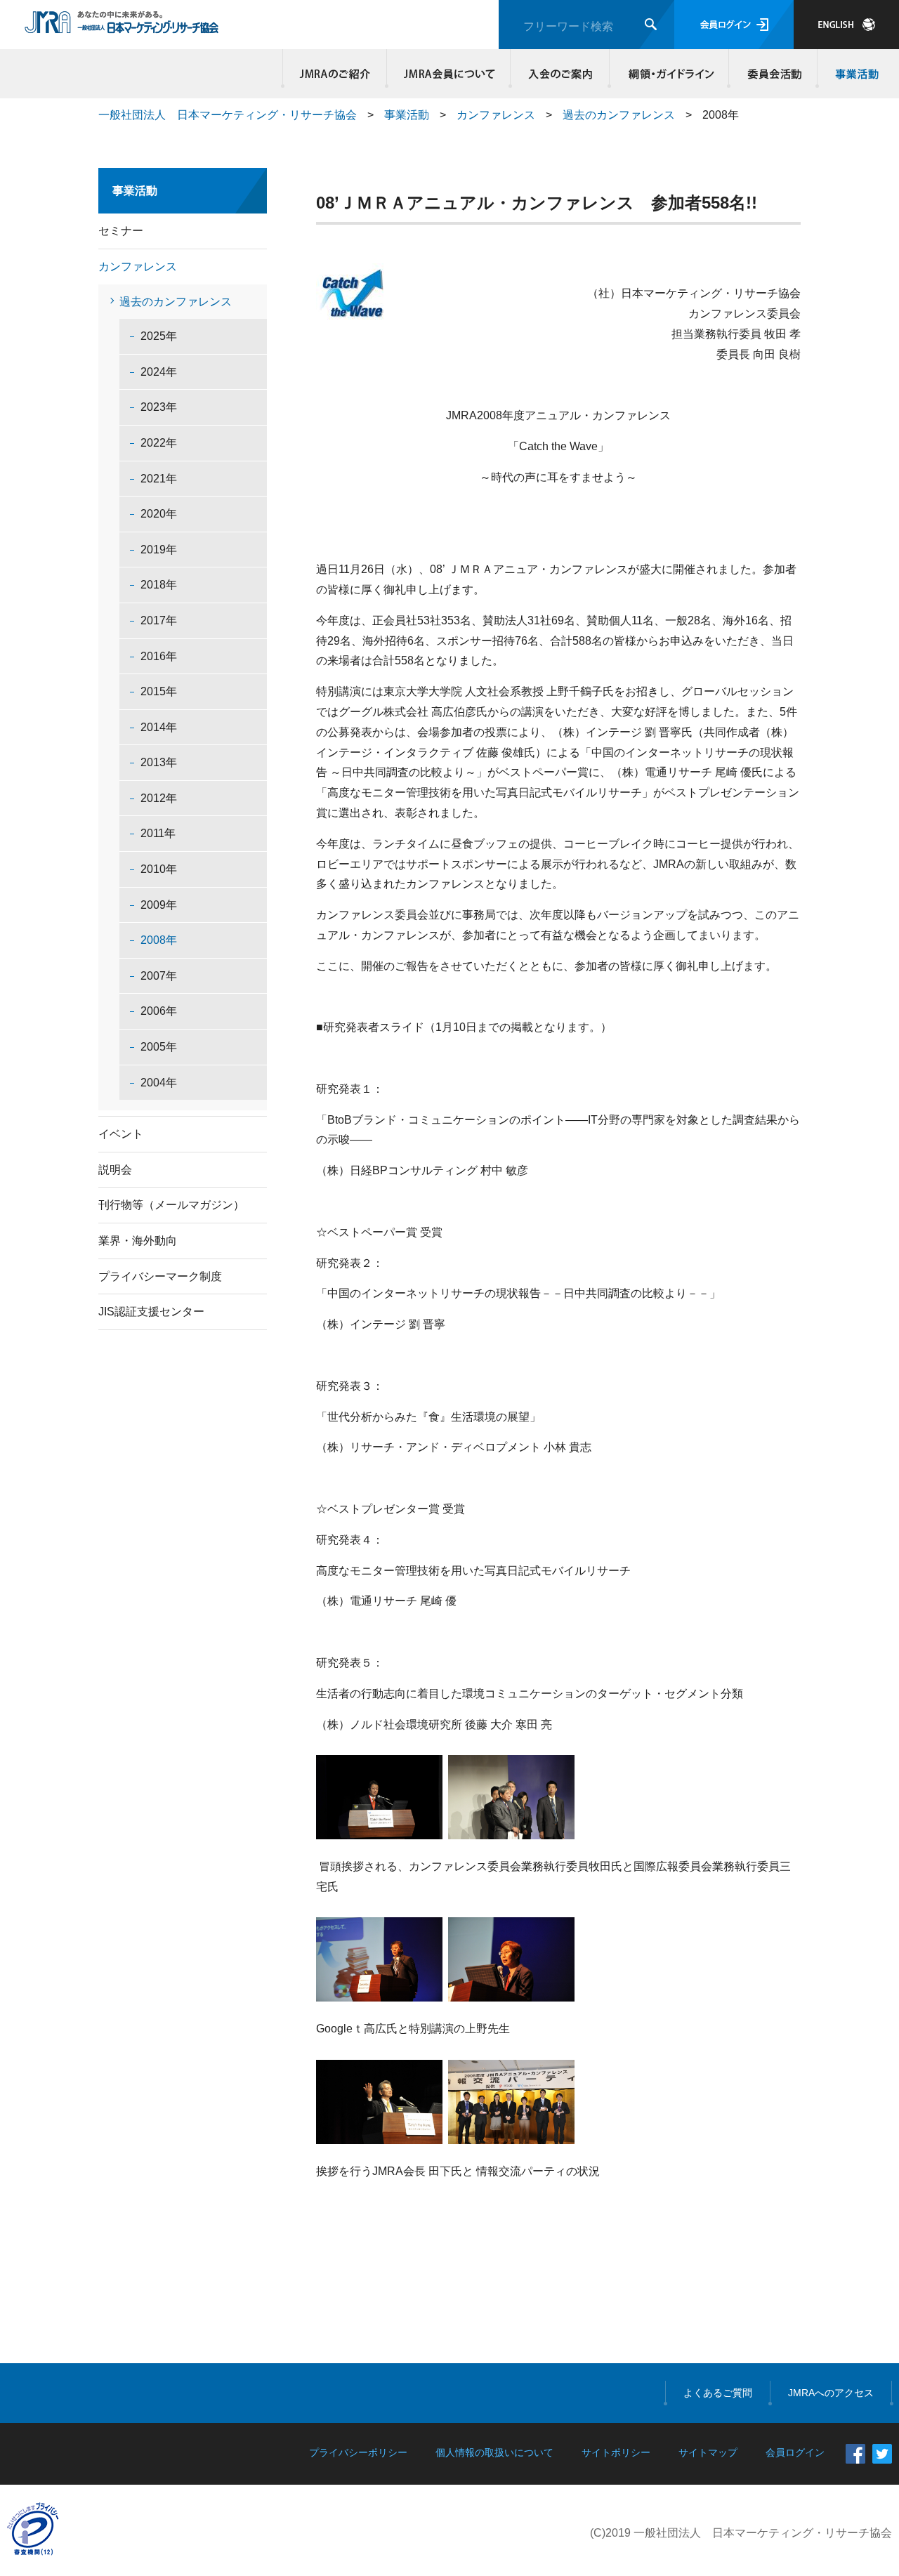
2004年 (159, 1083)
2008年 (159, 940)
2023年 (159, 407)
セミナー (121, 231)
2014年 (159, 727)
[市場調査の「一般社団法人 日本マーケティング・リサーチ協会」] (122, 26)
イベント (121, 1134)
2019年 (159, 550)
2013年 (159, 762)
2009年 (159, 905)
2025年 (159, 336)
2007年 (159, 976)
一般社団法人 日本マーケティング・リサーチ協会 (228, 115)
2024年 (159, 372)
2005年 (159, 1047)
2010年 (159, 869)
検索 (651, 24)
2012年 (159, 798)
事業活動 (855, 74)
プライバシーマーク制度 (160, 1276)
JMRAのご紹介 (335, 74)
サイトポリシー (616, 2452)
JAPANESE (846, 25)
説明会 (115, 1170)
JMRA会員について (449, 74)
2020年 (159, 514)
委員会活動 (773, 74)
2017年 (159, 620)
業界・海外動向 (138, 1241)
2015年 (159, 691)
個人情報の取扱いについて (494, 2452)
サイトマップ (708, 2452)
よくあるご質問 (718, 2393)
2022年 (159, 443)
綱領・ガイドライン (669, 74)
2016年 (159, 656)
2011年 (158, 833)
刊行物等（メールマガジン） (171, 1205)
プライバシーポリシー (358, 2452)
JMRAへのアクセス (831, 2393)
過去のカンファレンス (619, 115)
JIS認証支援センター (151, 1312)
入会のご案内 (560, 74)
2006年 (159, 1011)
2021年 (159, 479)
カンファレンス (496, 115)
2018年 (159, 585)
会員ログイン (734, 25)
